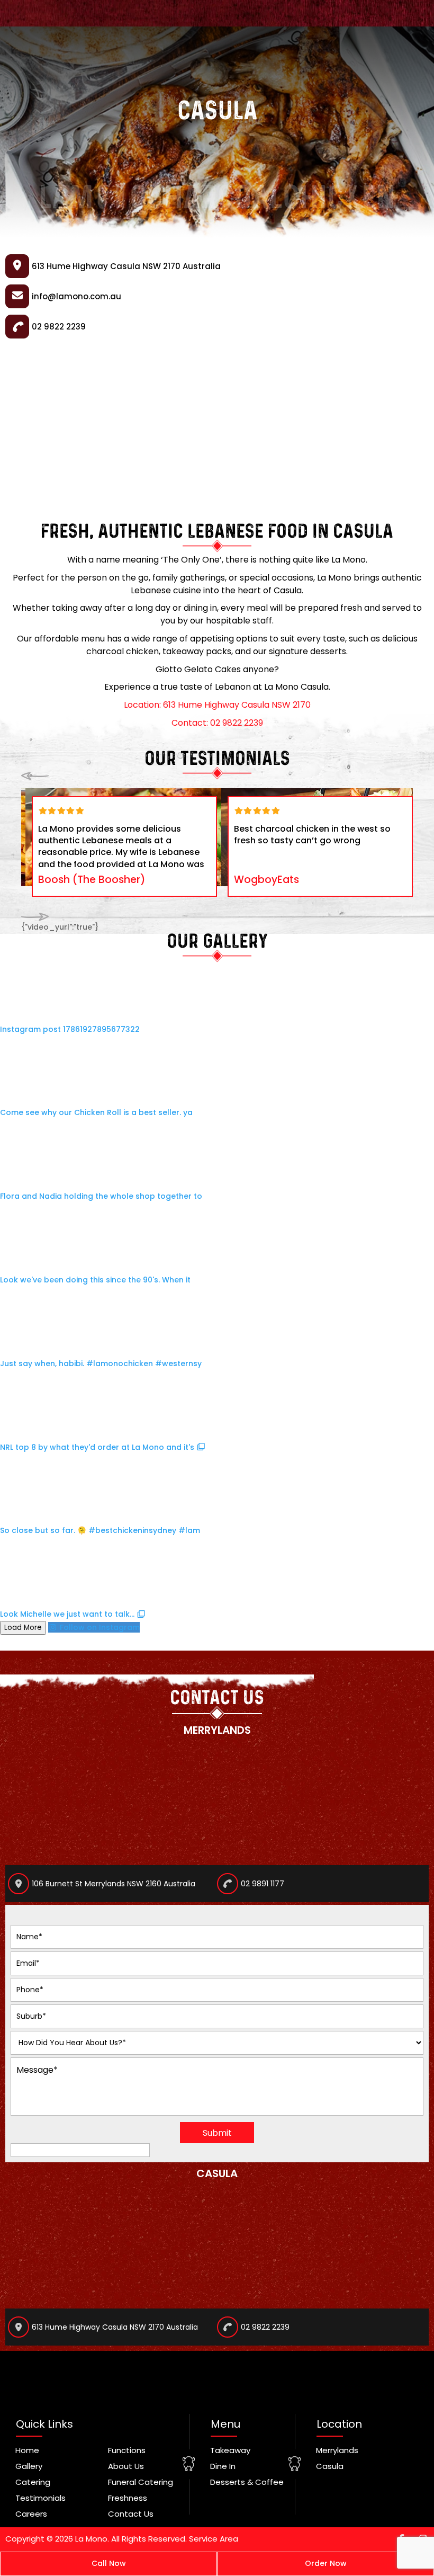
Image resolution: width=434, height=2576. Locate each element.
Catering (33, 2482)
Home (27, 2450)
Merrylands (337, 2450)
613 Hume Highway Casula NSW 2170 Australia (115, 2327)
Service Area (214, 2539)
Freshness (128, 2498)
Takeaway (230, 2450)
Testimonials (40, 2498)
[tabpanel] (124, 846)
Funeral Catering (141, 2482)
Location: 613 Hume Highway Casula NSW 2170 (217, 705)
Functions (127, 2450)
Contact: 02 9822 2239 (217, 723)
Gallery (29, 2466)
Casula (330, 2466)
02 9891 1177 (263, 1884)
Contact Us (131, 2514)
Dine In (223, 2466)
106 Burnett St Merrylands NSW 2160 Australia (114, 1884)
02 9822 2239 (265, 2327)
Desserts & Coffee (247, 2482)
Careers (31, 2514)
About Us (126, 2466)
